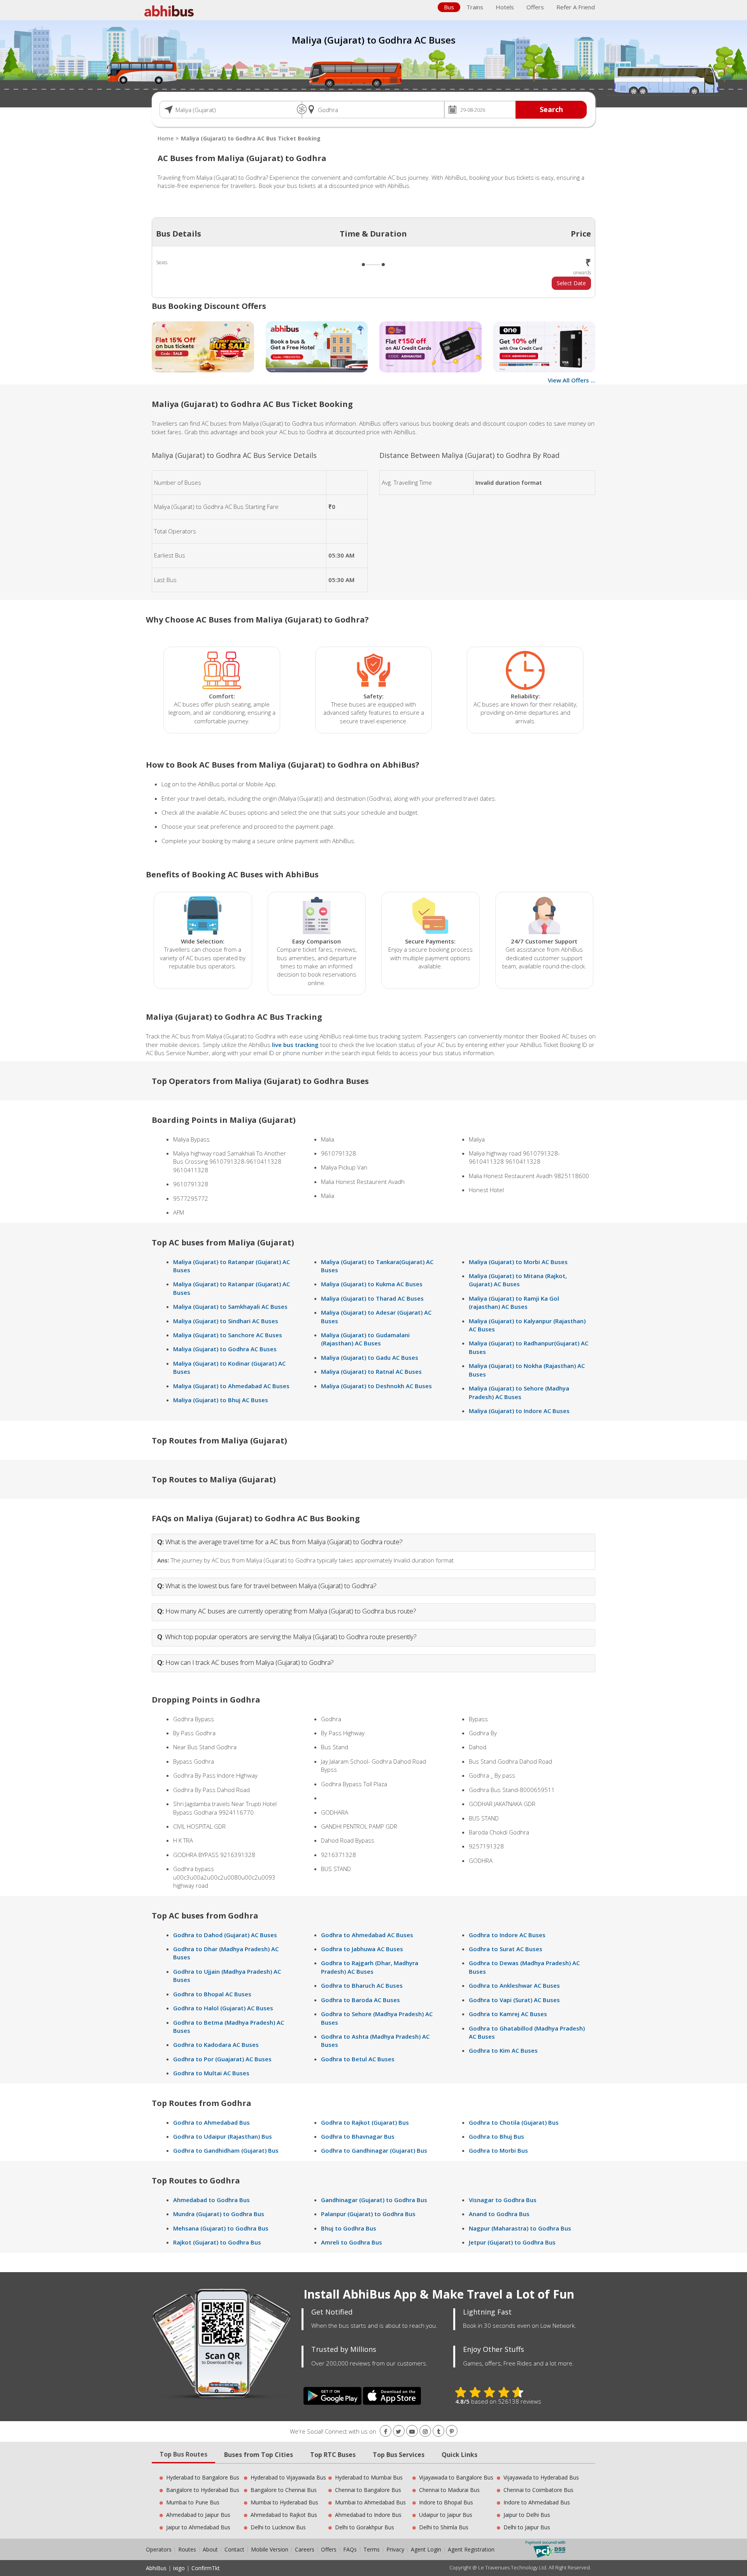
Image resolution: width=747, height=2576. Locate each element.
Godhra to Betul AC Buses (358, 2059)
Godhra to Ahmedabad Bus (211, 2122)
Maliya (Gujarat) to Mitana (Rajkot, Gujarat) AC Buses (518, 1280)
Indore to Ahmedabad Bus (537, 2502)
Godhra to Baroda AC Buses (360, 2000)
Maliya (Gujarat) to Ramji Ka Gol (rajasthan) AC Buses (514, 1302)
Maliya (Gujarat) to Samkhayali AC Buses (230, 1306)
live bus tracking (295, 1045)
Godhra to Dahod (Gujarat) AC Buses (225, 1935)
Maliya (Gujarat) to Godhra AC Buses (225, 1349)
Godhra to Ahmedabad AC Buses (367, 1935)
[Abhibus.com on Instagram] (425, 2431)
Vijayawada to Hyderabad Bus (541, 2477)
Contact (234, 2549)
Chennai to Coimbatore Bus (538, 2490)
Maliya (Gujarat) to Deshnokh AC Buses (376, 1386)
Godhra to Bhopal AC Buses (212, 1994)
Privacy (395, 2549)
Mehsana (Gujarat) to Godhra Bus (221, 2228)
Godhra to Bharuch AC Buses (362, 1985)
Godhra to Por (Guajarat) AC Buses (222, 2059)
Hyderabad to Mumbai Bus (369, 2477)
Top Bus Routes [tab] (183, 2454)
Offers (535, 7)
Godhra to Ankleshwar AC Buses (514, 1985)
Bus (449, 7)
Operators (160, 2549)
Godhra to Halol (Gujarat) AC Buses (223, 2008)
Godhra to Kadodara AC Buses (216, 2045)
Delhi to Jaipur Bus (527, 2527)
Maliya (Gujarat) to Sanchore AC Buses (228, 1335)
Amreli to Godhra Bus (352, 2242)
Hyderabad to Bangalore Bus (203, 2477)
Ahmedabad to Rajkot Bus (284, 2515)
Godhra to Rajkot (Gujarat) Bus (365, 2122)
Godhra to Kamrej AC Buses (508, 2014)
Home (166, 138)
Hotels (505, 7)
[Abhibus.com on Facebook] (386, 2431)
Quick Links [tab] (459, 2455)
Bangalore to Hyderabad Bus (203, 2490)
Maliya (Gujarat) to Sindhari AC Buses (226, 1321)
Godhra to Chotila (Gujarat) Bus (514, 2122)
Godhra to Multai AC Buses (211, 2073)
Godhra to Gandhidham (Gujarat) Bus (226, 2150)
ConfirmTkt (206, 2568)
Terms (372, 2549)
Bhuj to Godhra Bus (349, 2228)
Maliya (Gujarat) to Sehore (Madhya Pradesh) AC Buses (519, 1392)
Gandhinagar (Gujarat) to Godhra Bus (374, 2200)
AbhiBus (156, 2568)
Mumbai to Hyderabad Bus (284, 2502)
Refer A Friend (576, 7)
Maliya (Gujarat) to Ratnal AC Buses (371, 1371)
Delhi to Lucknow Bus (278, 2527)
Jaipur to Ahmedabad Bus (198, 2527)
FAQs (350, 2549)
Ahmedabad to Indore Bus (368, 2515)
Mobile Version (270, 2549)
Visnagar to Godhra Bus (503, 2200)
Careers (305, 2549)
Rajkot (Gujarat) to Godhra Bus (217, 2242)
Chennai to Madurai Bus (449, 2490)
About (210, 2549)
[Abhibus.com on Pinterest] (452, 2431)
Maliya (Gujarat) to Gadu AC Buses (370, 1357)
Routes (187, 2549)
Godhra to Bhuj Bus (496, 2136)
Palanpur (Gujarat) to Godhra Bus (368, 2214)
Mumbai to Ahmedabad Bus (370, 2502)
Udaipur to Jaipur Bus (446, 2515)
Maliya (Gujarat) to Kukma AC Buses (372, 1284)
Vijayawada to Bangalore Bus (456, 2477)
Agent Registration (471, 2549)
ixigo (179, 2568)
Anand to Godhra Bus (499, 2214)
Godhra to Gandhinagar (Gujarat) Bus (374, 2150)
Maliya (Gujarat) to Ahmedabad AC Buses (231, 1386)
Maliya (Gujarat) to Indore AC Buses (519, 1411)
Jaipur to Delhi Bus (527, 2515)
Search (551, 109)
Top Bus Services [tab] (399, 2455)
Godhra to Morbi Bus (498, 2150)
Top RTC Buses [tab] (333, 2455)
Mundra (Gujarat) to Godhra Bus (219, 2214)
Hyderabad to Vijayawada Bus (288, 2477)
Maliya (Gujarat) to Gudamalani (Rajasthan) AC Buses (365, 1339)
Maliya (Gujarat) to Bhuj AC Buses (221, 1400)
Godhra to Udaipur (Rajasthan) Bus (223, 2136)
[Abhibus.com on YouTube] (412, 2431)
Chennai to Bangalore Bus (368, 2490)
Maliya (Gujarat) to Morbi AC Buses (518, 1262)
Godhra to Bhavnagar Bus (358, 2136)
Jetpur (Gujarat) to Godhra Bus (512, 2242)
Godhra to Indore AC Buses (507, 1935)
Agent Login (426, 2549)
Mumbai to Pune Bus (193, 2502)
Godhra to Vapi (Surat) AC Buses (514, 2000)
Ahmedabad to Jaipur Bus (198, 2515)
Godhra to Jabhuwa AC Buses (362, 1949)
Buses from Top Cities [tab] (259, 2455)
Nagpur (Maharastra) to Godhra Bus (520, 2228)
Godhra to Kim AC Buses (503, 2050)
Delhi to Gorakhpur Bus (365, 2527)
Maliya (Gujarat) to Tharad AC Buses (372, 1298)
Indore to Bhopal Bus (446, 2502)
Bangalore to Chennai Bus (284, 2490)
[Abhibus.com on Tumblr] (438, 2431)
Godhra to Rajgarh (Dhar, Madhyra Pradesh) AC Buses (370, 1967)
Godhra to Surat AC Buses (506, 1949)
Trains (475, 7)
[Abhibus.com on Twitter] (399, 2431)
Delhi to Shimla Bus (444, 2527)
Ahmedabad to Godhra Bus (211, 2200)
